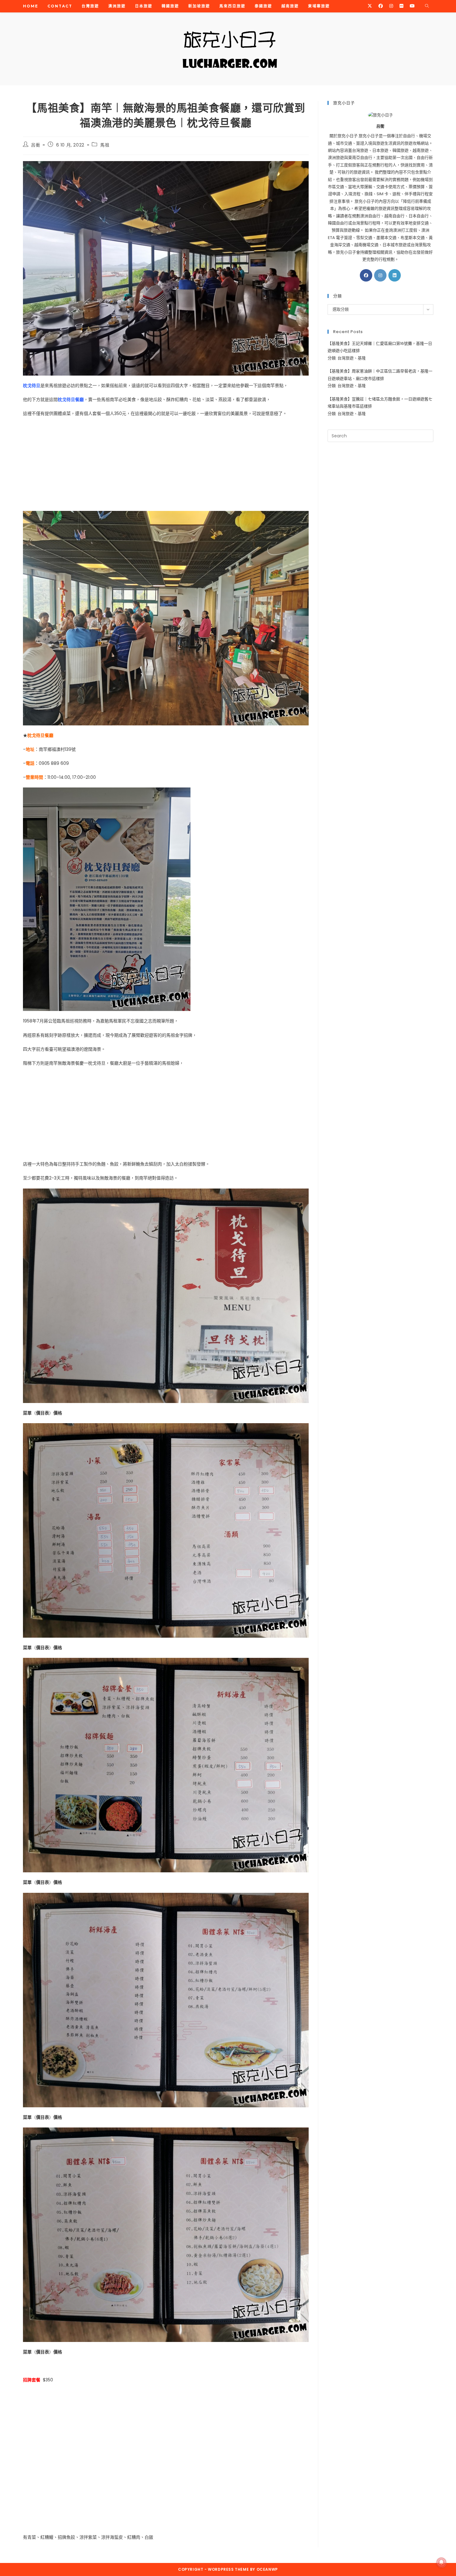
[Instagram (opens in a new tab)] (391, 6)
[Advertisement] (166, 467)
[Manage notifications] (441, 2562)
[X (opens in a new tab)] (370, 6)
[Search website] (427, 6)
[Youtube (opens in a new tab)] (412, 6)
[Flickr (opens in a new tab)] (401, 6)
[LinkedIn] (395, 275)
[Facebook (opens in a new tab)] (381, 6)
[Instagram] (380, 275)
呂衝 (36, 145)
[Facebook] (366, 275)
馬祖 (105, 145)
